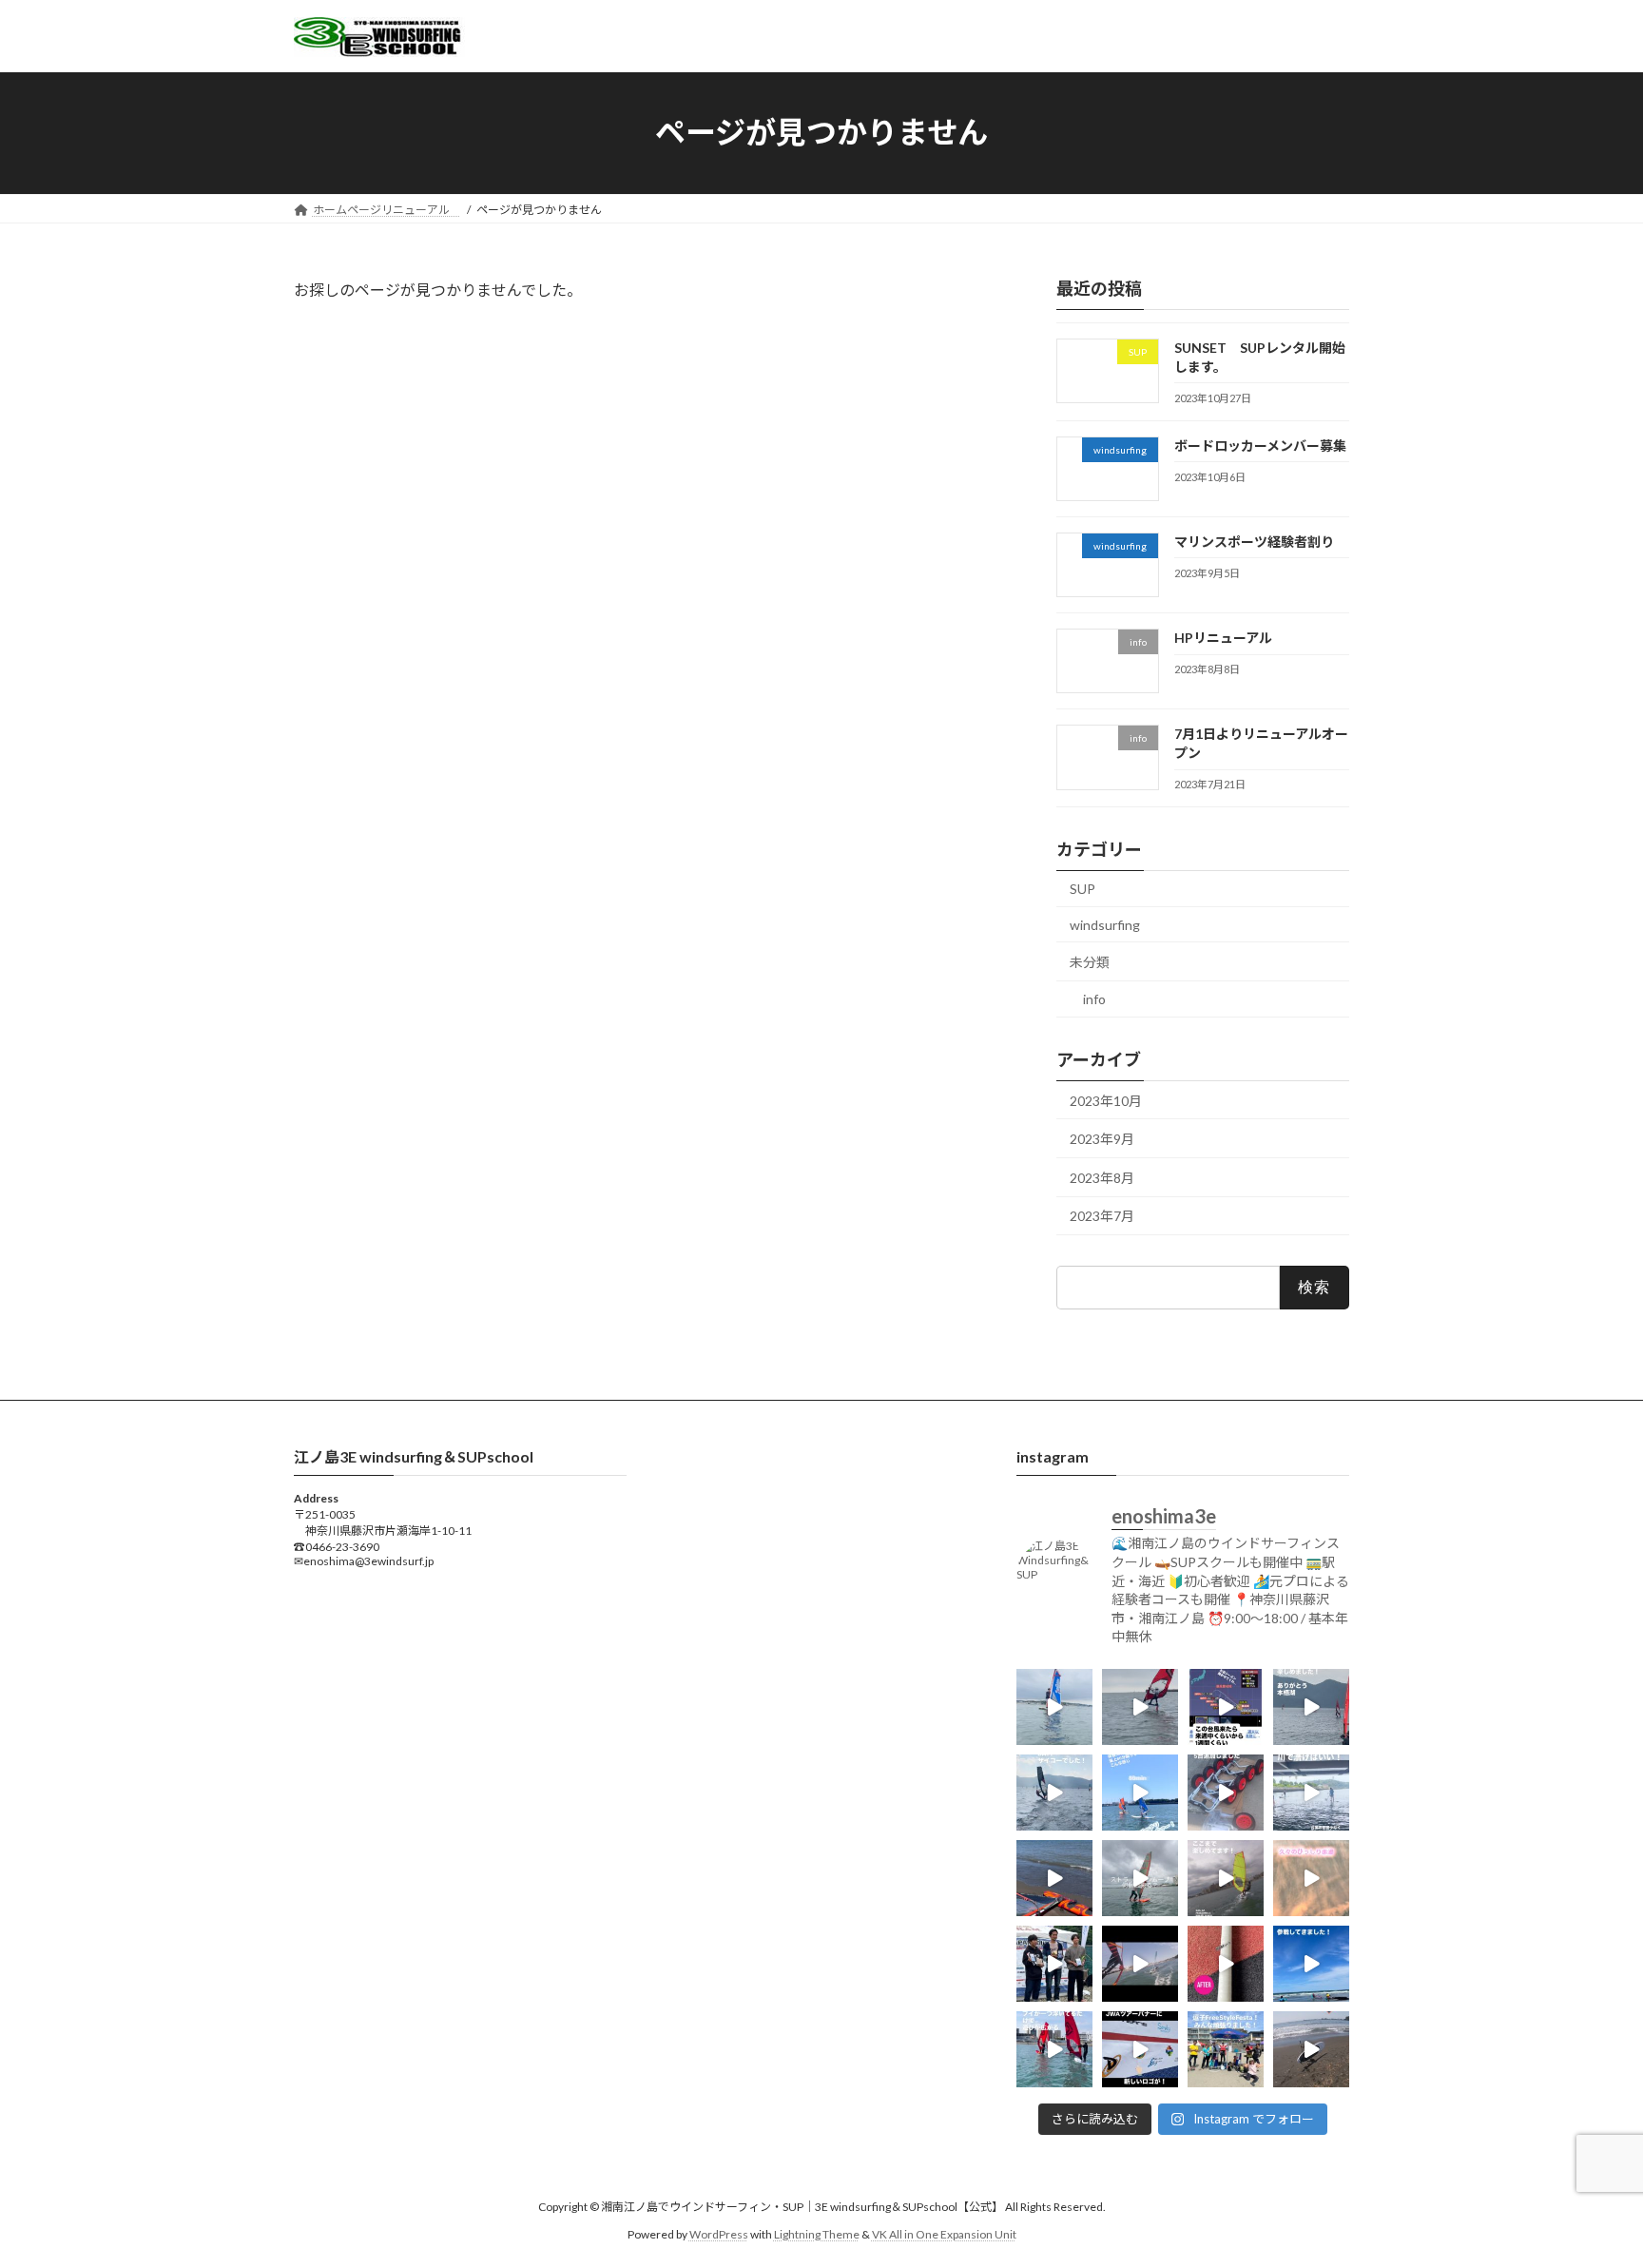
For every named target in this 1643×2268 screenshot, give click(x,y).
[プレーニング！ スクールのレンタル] (1226, 1878)
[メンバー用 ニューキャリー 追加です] (1226, 1793)
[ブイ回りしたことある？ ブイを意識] (1054, 2049)
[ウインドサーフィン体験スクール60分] (1140, 1793)
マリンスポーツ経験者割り (1261, 541)
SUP (1082, 889)
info (1094, 998)
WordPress (719, 2234)
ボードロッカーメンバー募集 (1260, 445)
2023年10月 (1106, 1100)
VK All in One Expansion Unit (944, 2234)
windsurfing (1105, 924)
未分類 (1090, 962)
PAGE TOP (1587, 2181)
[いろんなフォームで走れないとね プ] (1140, 1964)
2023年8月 (1102, 1177)
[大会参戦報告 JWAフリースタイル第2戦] (1054, 1964)
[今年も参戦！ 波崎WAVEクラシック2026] (1311, 1964)
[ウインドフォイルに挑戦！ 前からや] (1140, 1707)
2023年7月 (1102, 1216)
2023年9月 (1102, 1139)
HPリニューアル (1223, 638)
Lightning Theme (817, 2234)
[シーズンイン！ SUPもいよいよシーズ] (1311, 2049)
